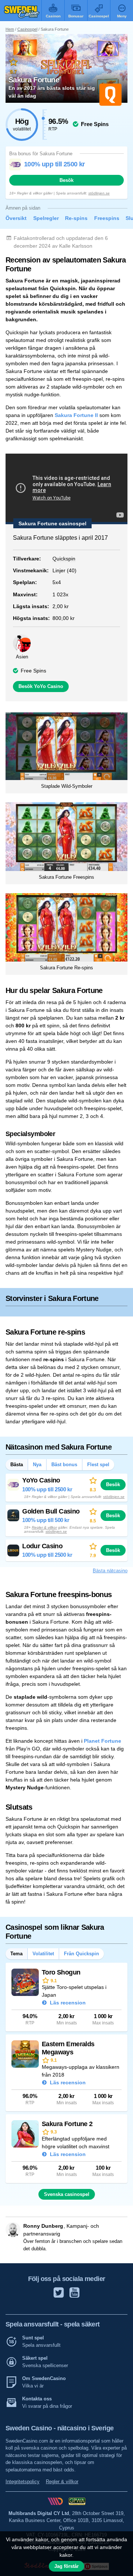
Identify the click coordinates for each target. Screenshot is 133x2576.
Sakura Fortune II (76, 415)
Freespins (107, 218)
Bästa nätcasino (110, 1571)
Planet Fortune (103, 1741)
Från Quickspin (81, 1954)
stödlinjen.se (99, 193)
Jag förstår (66, 2566)
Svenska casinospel (67, 2194)
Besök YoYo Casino (41, 686)
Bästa (17, 1465)
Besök (66, 180)
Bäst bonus (64, 1465)
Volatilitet (43, 1954)
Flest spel (98, 1465)
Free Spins (33, 671)
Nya (37, 1465)
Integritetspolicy (23, 2482)
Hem (10, 29)
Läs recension (67, 2003)
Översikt (16, 218)
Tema (16, 1954)
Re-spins (76, 218)
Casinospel (27, 29)
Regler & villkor (44, 1527)
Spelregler (46, 218)
